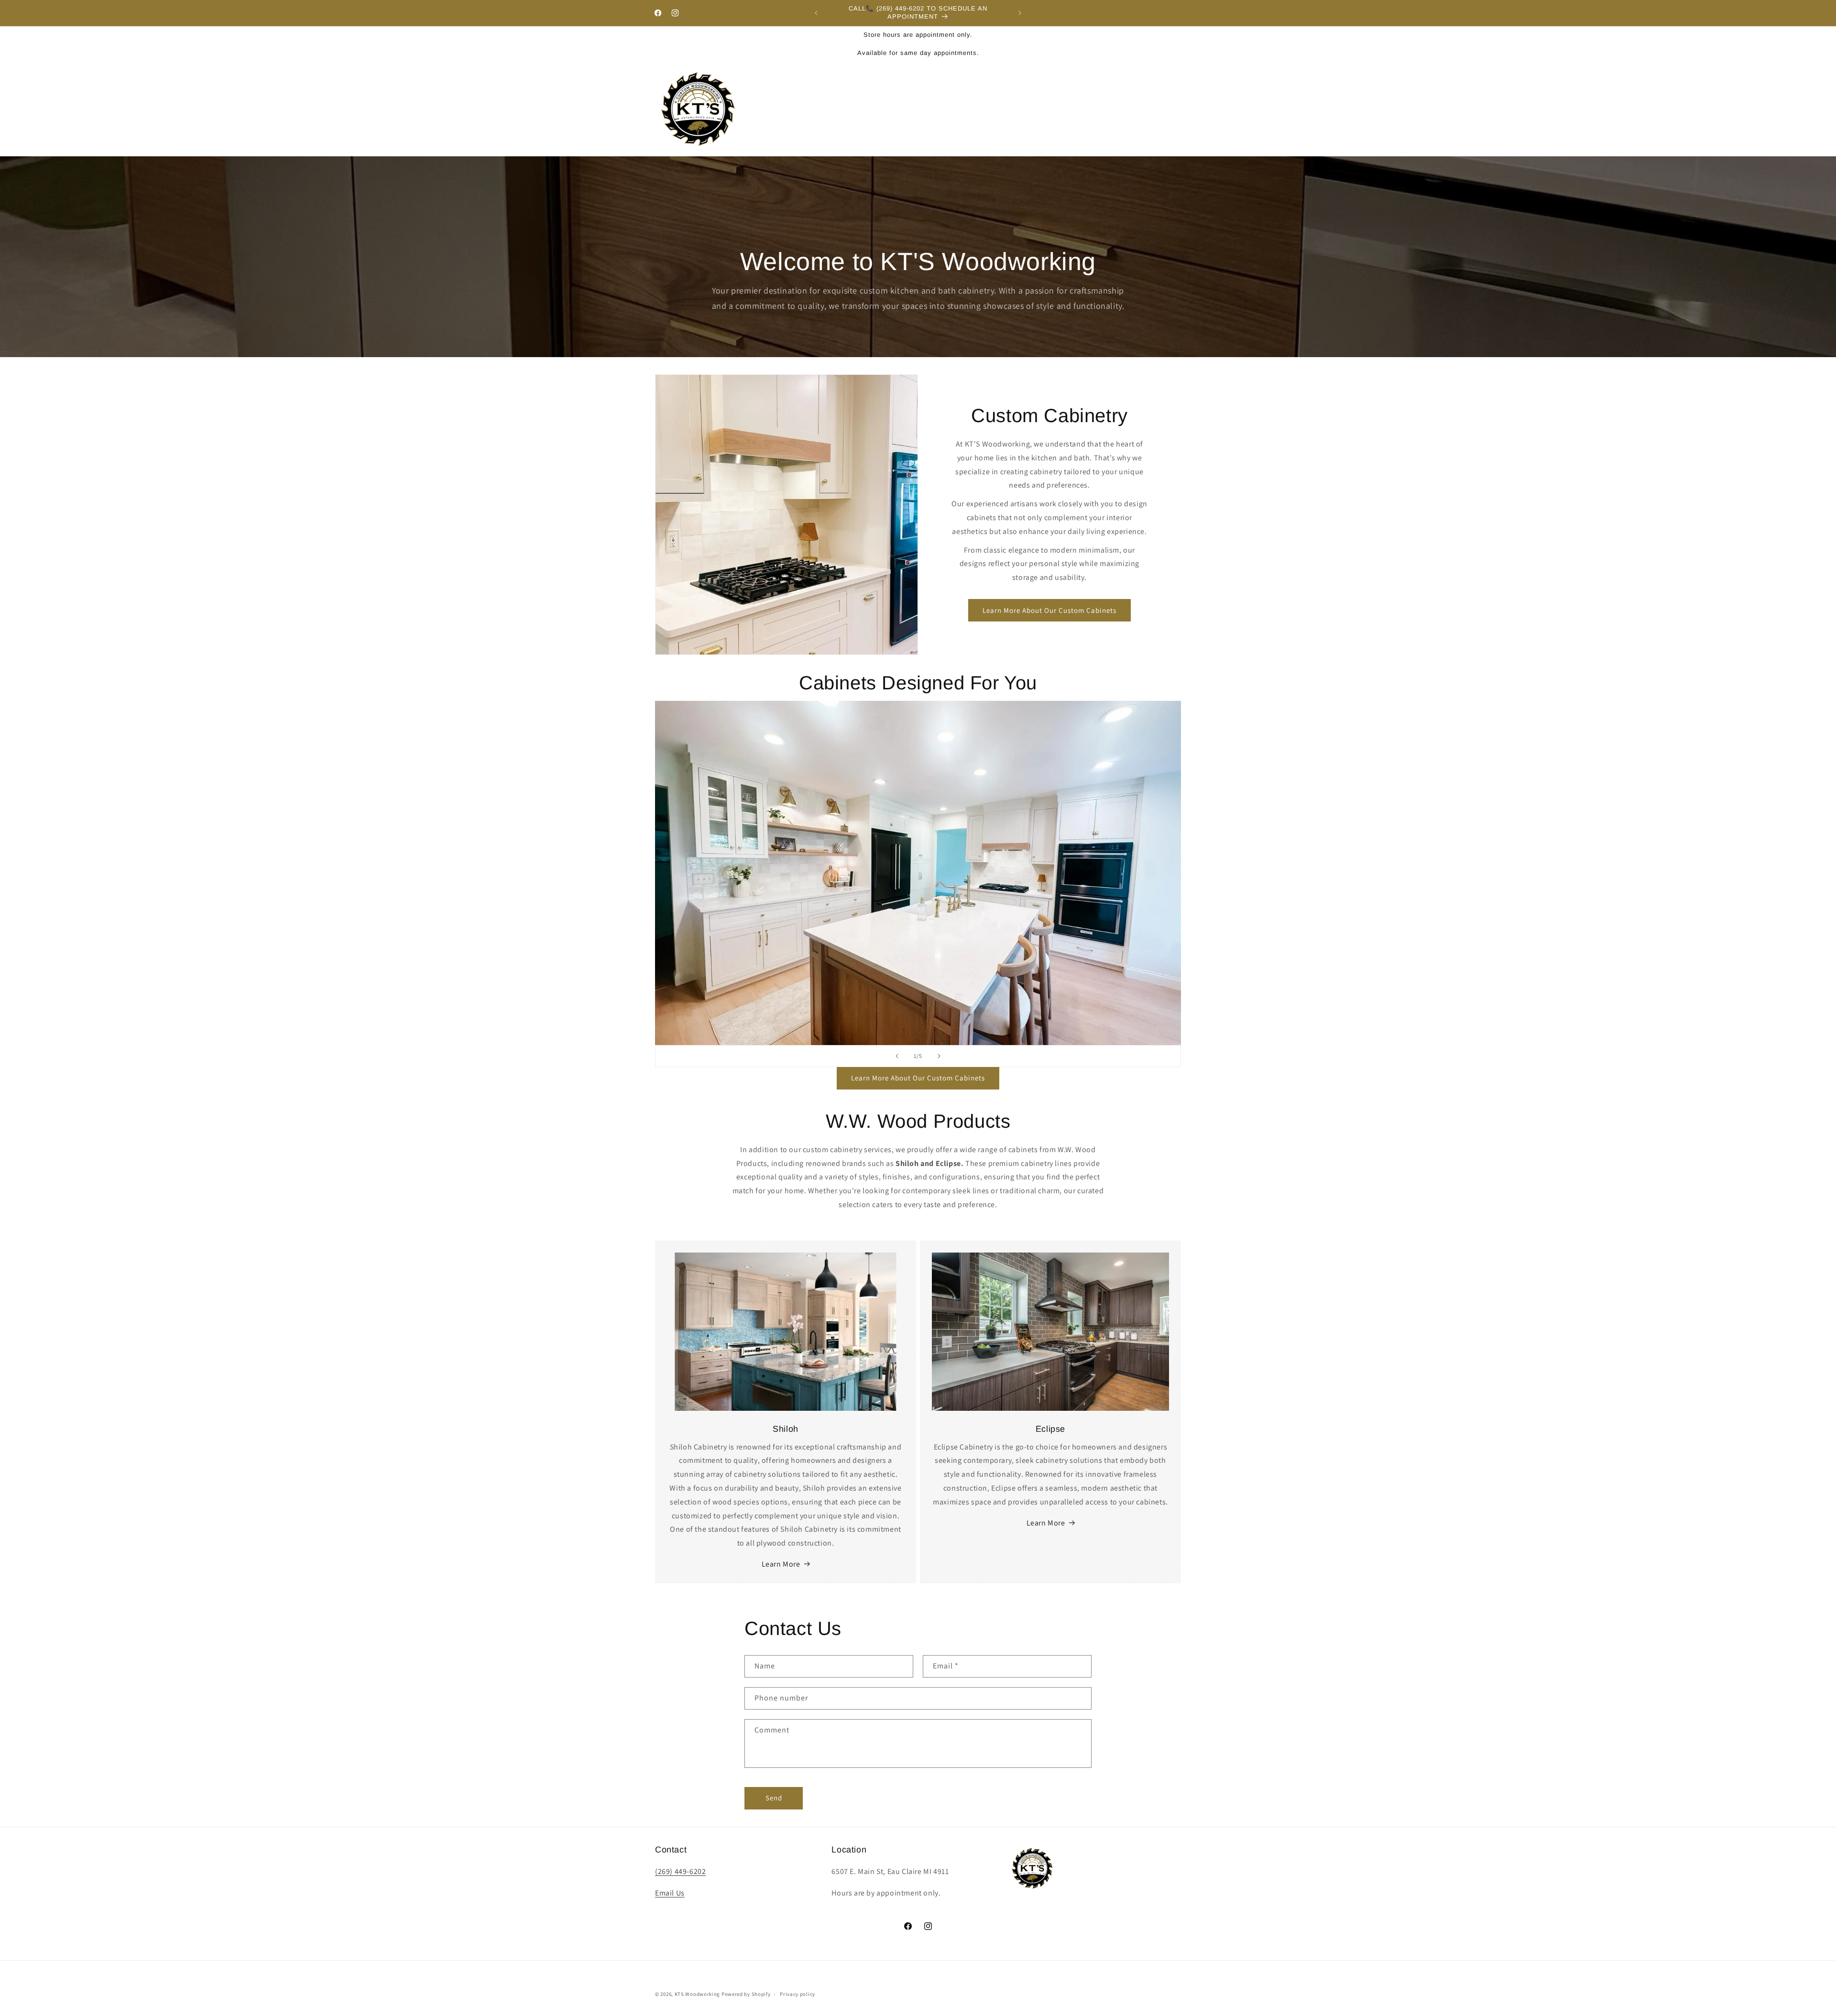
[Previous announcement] (816, 13)
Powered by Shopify (746, 1994)
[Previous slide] (897, 1056)
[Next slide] (939, 1056)
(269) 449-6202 (680, 1871)
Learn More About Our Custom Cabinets (1049, 610)
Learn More (781, 1564)
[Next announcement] (1020, 13)
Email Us (670, 1893)
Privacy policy (798, 1994)
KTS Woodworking (698, 1994)
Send (774, 1798)
